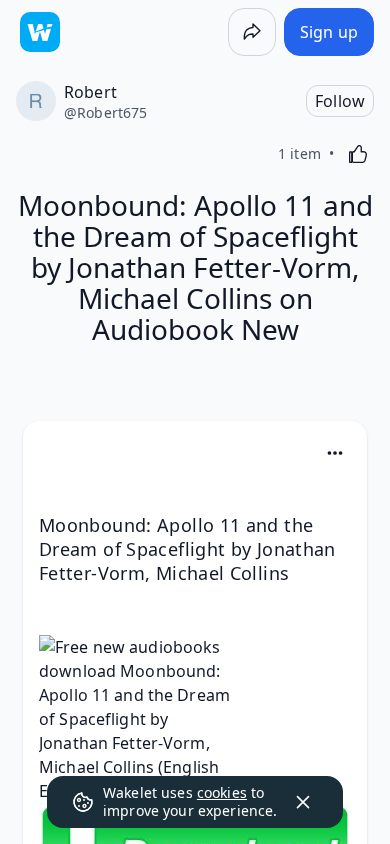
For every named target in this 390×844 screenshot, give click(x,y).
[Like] (358, 154)
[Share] (252, 32)
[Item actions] (335, 453)
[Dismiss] (303, 802)
